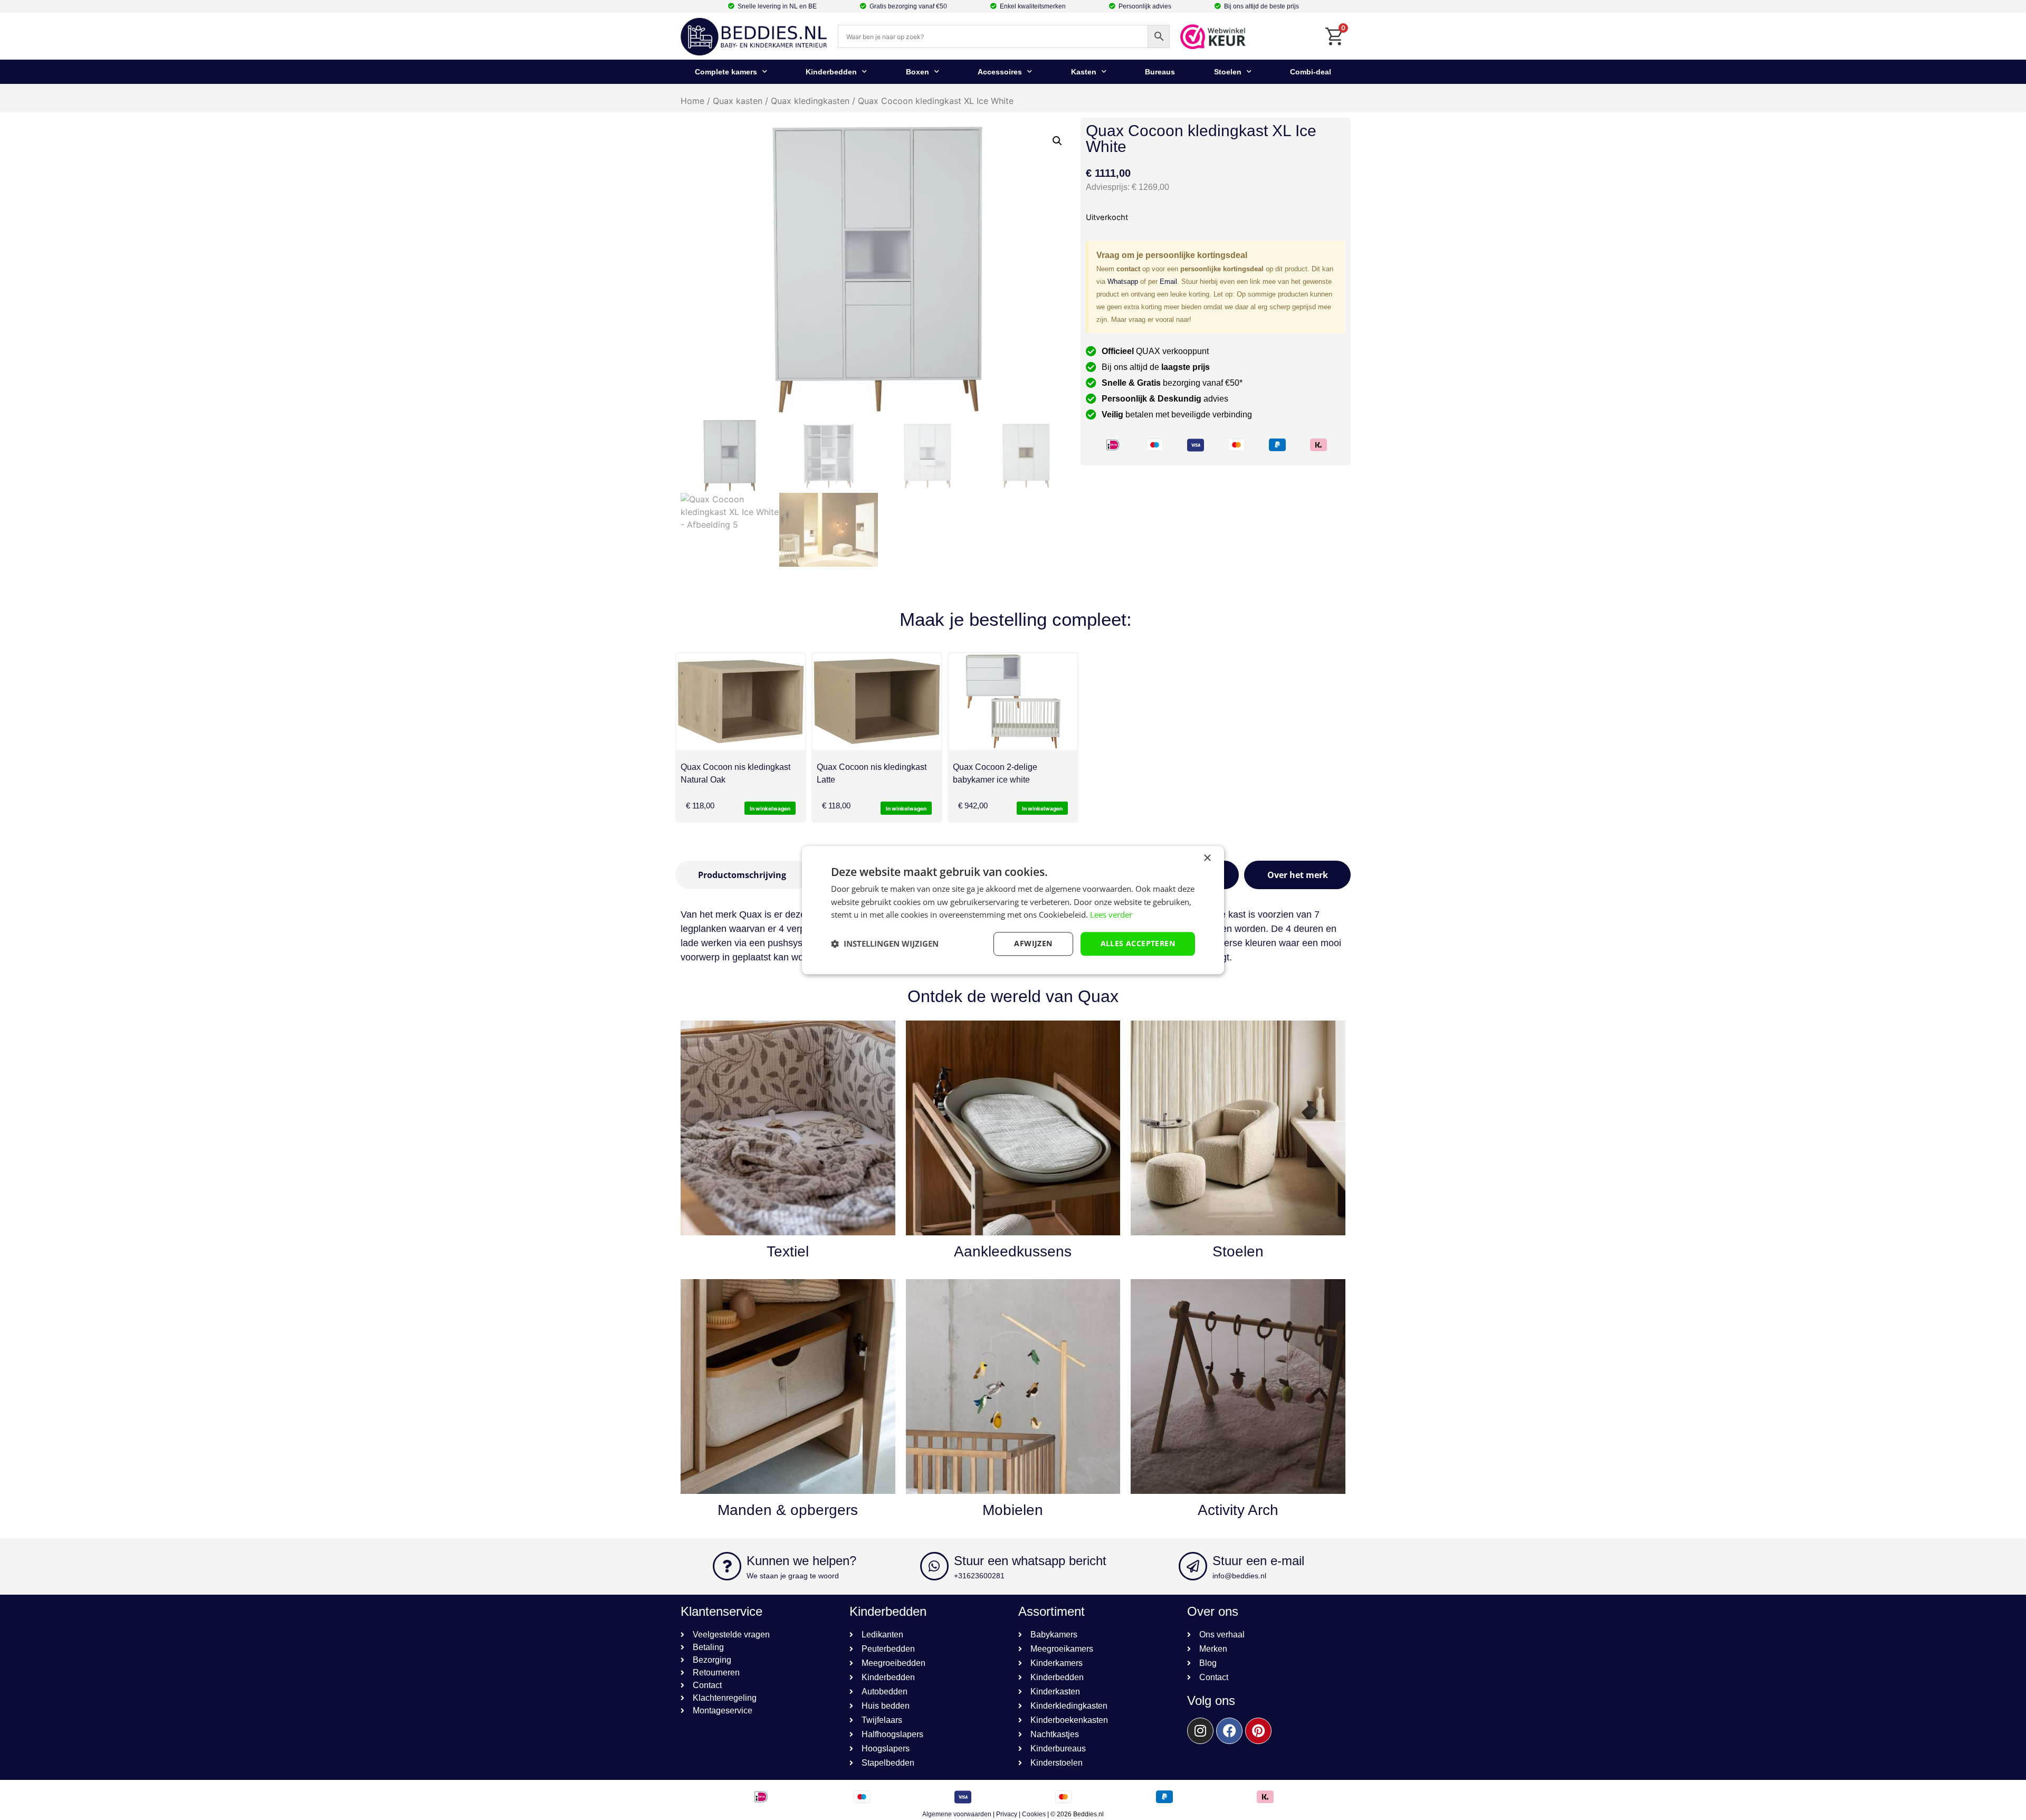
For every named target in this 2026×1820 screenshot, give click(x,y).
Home (692, 101)
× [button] (1207, 858)
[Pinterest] (1258, 1731)
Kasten (1084, 72)
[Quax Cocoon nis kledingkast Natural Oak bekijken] (741, 702)
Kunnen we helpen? (801, 1561)
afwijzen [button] (1033, 943)
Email (1168, 282)
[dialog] (1013, 910)
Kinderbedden (831, 72)
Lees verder (1111, 915)
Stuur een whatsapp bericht (1030, 1561)
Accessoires (1000, 72)
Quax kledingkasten (810, 101)
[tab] (742, 875)
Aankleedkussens (1013, 1251)
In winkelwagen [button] (770, 808)
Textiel (788, 1251)
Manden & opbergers (788, 1510)
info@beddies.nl (1239, 1576)
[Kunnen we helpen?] (727, 1566)
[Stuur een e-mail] (1193, 1566)
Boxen (918, 72)
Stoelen (1228, 72)
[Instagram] (1200, 1731)
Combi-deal (1311, 72)
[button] (1057, 141)
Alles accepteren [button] (1138, 943)
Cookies (1034, 1814)
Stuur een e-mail (1258, 1561)
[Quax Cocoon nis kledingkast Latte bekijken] (877, 702)
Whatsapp (1123, 282)
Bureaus (1160, 72)
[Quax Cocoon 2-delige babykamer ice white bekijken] (1013, 702)
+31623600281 (979, 1576)
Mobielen (1013, 1510)
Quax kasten (738, 101)
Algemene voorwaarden (957, 1814)
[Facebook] (1229, 1731)
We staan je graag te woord (793, 1576)
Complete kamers (726, 72)
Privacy (1007, 1814)
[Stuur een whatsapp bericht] (934, 1566)
